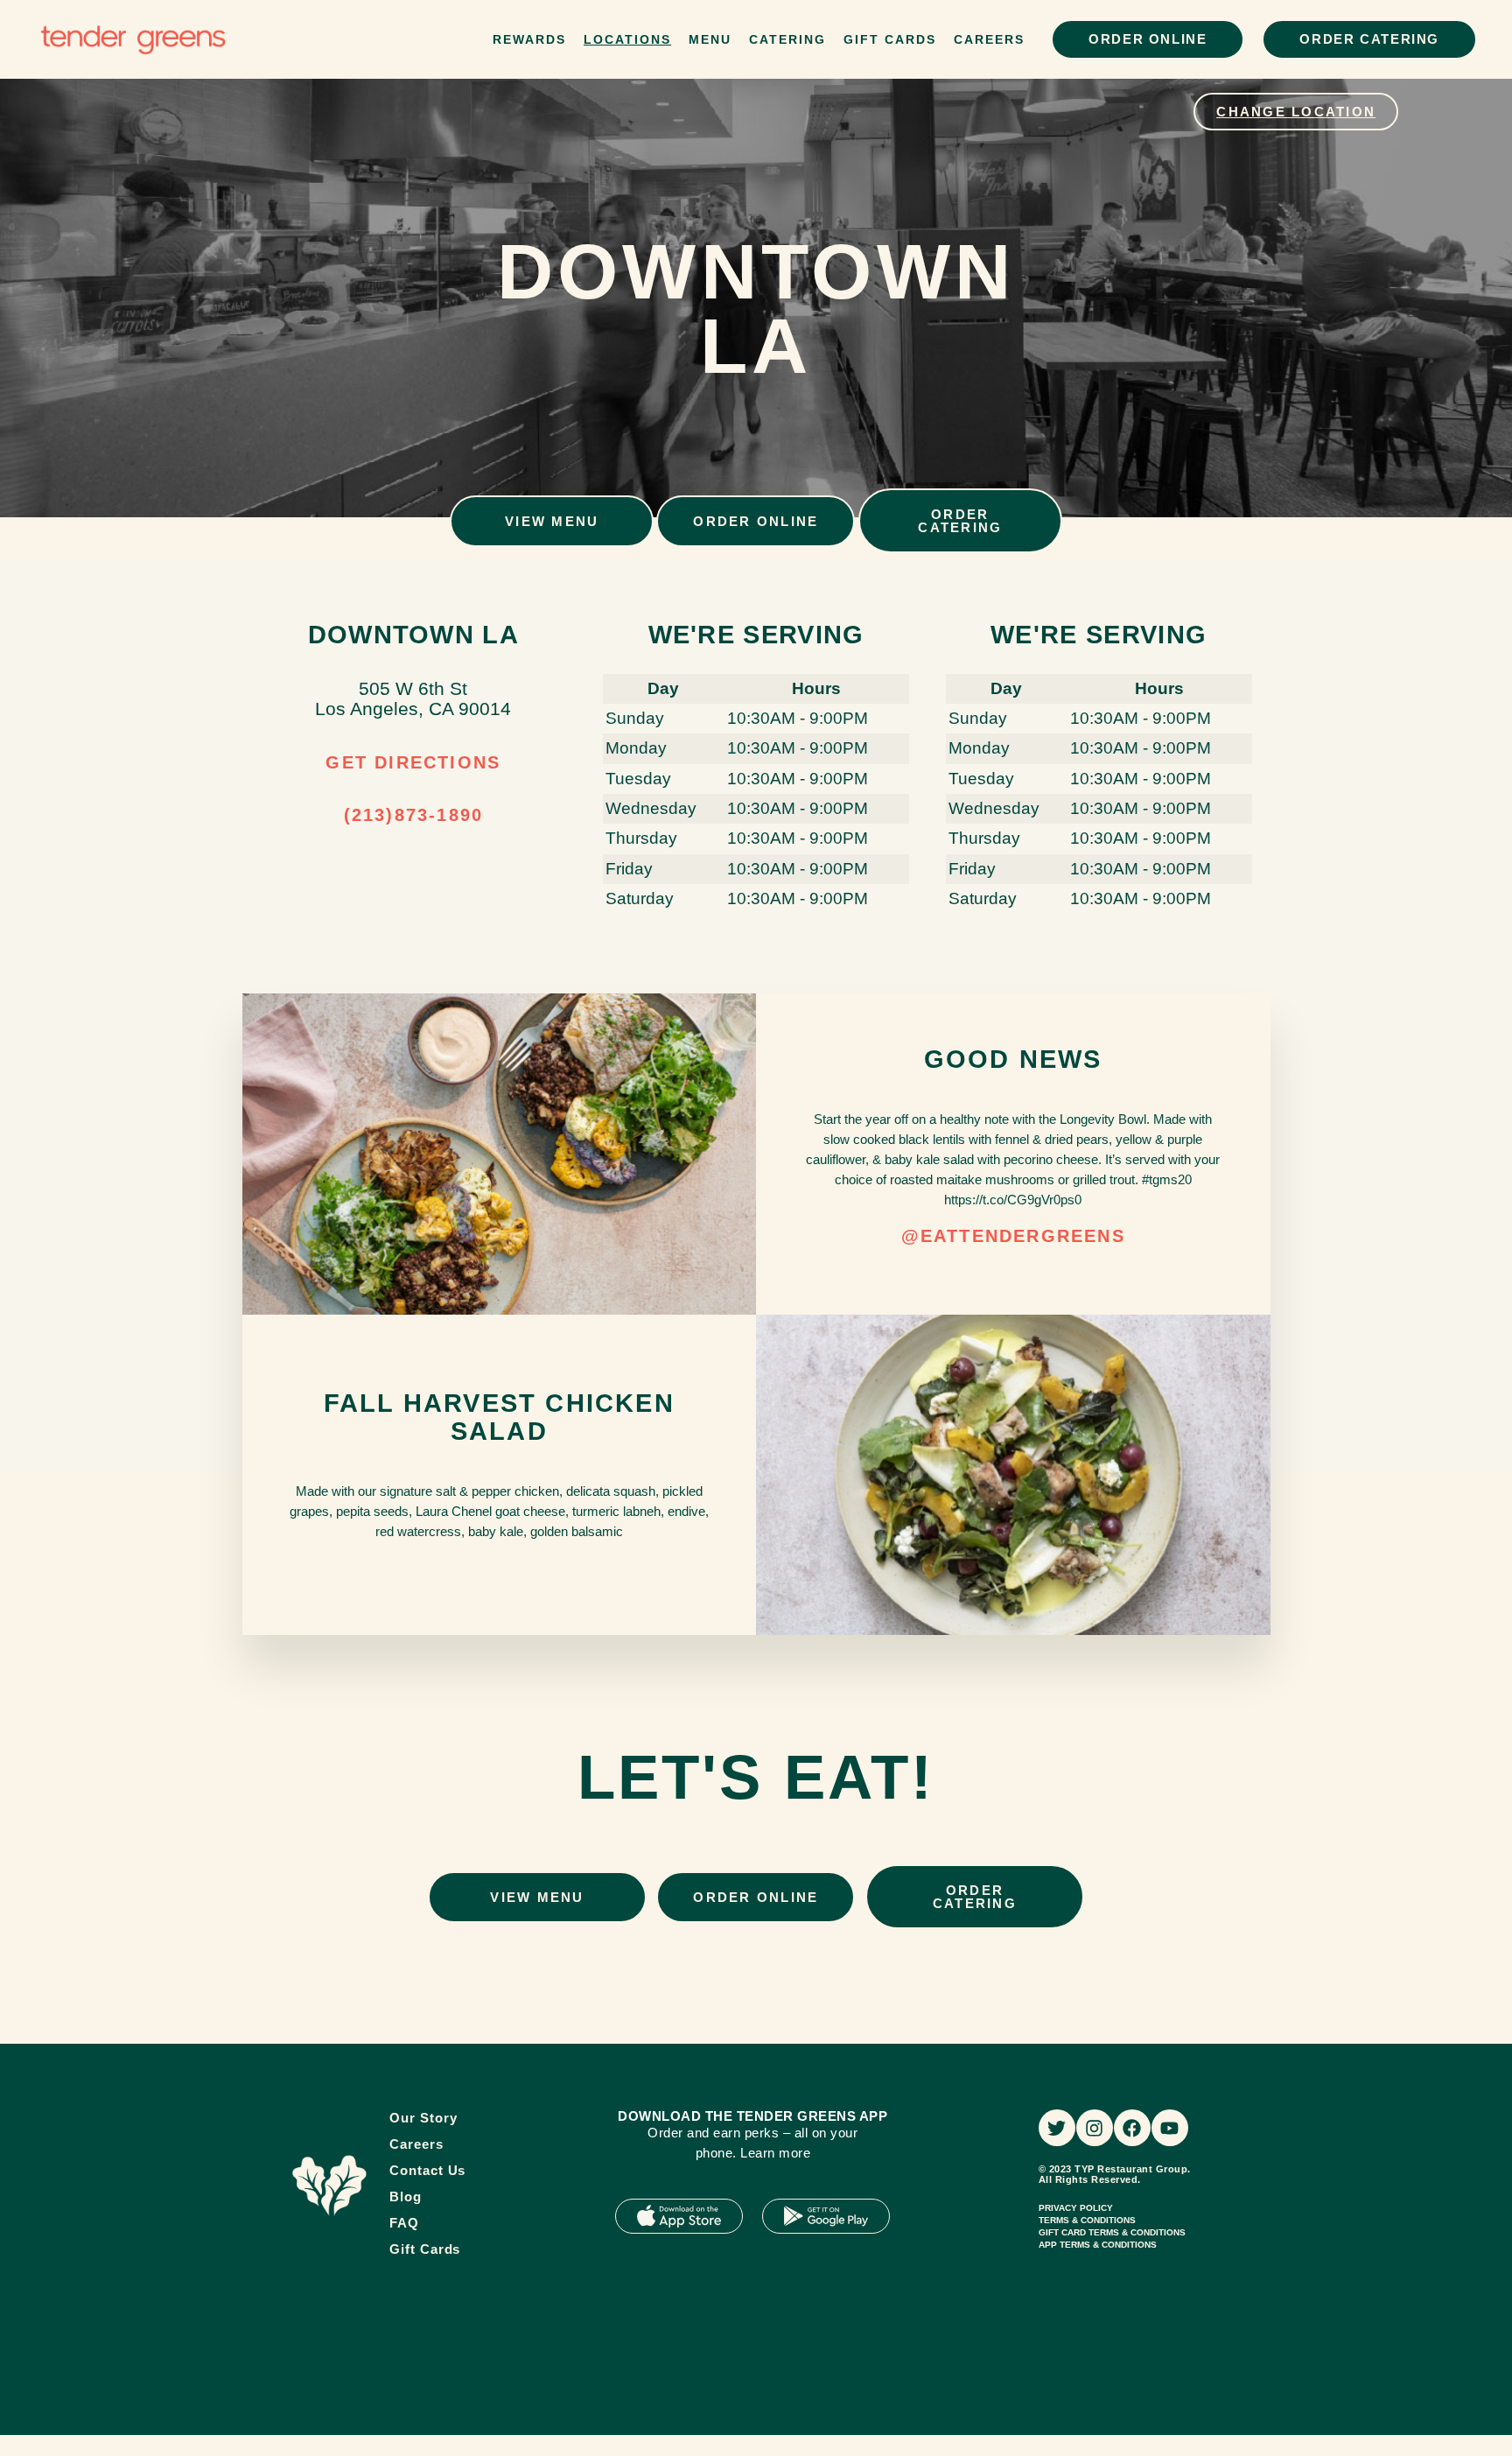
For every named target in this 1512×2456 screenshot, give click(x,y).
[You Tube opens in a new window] (1170, 2128)
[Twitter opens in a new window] (1057, 2128)
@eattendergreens (1013, 1236)
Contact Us (427, 2170)
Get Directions (413, 762)
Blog (406, 2196)
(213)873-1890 (414, 815)
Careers (989, 39)
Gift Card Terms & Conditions (1112, 2232)
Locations (627, 39)
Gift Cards (890, 39)
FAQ (404, 2223)
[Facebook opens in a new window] (1132, 2128)
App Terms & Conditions (1098, 2245)
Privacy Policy (1076, 2208)
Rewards (529, 39)
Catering (787, 39)
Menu (710, 39)
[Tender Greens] (329, 2186)
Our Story (423, 2118)
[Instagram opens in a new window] (1095, 2128)
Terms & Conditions (1087, 2220)
